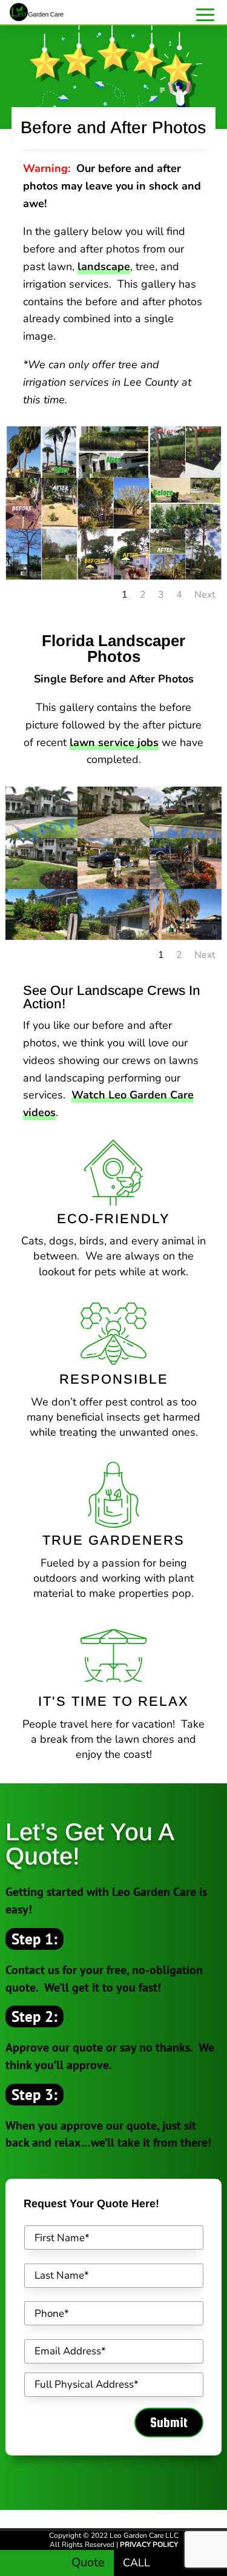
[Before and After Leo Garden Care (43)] (41, 525)
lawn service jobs (114, 742)
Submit (169, 2422)
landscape (104, 266)
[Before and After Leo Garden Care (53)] (186, 474)
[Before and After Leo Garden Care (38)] (113, 474)
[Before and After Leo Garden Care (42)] (186, 576)
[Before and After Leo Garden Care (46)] (113, 525)
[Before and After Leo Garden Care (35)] (41, 474)
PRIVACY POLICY (149, 2545)
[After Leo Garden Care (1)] (186, 885)
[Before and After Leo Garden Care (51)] (41, 576)
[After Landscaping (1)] (113, 834)
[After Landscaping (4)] (41, 885)
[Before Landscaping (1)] (186, 936)
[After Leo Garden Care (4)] (113, 936)
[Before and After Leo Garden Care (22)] (186, 525)
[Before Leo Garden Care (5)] (41, 936)
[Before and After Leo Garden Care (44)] (113, 576)
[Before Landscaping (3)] (186, 834)
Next (205, 595)
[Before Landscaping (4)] (41, 834)
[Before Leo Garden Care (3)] (113, 885)
